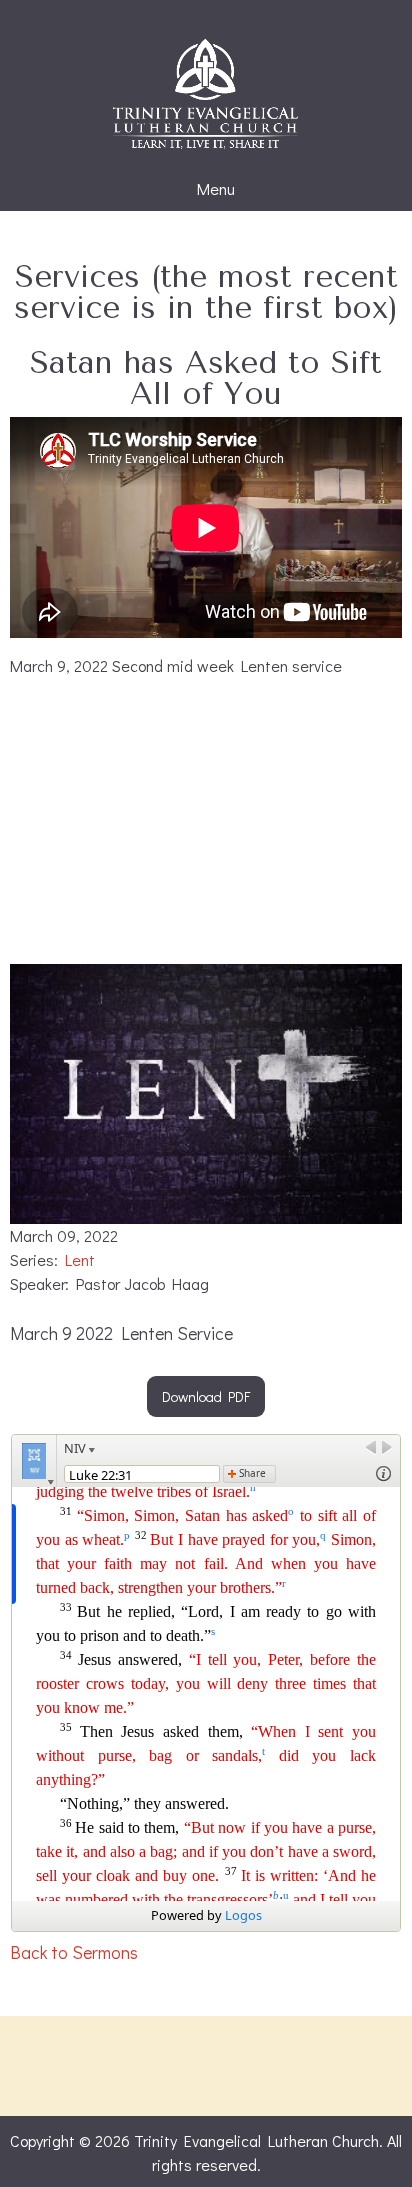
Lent (80, 1259)
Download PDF (206, 1396)
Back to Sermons (74, 1952)
